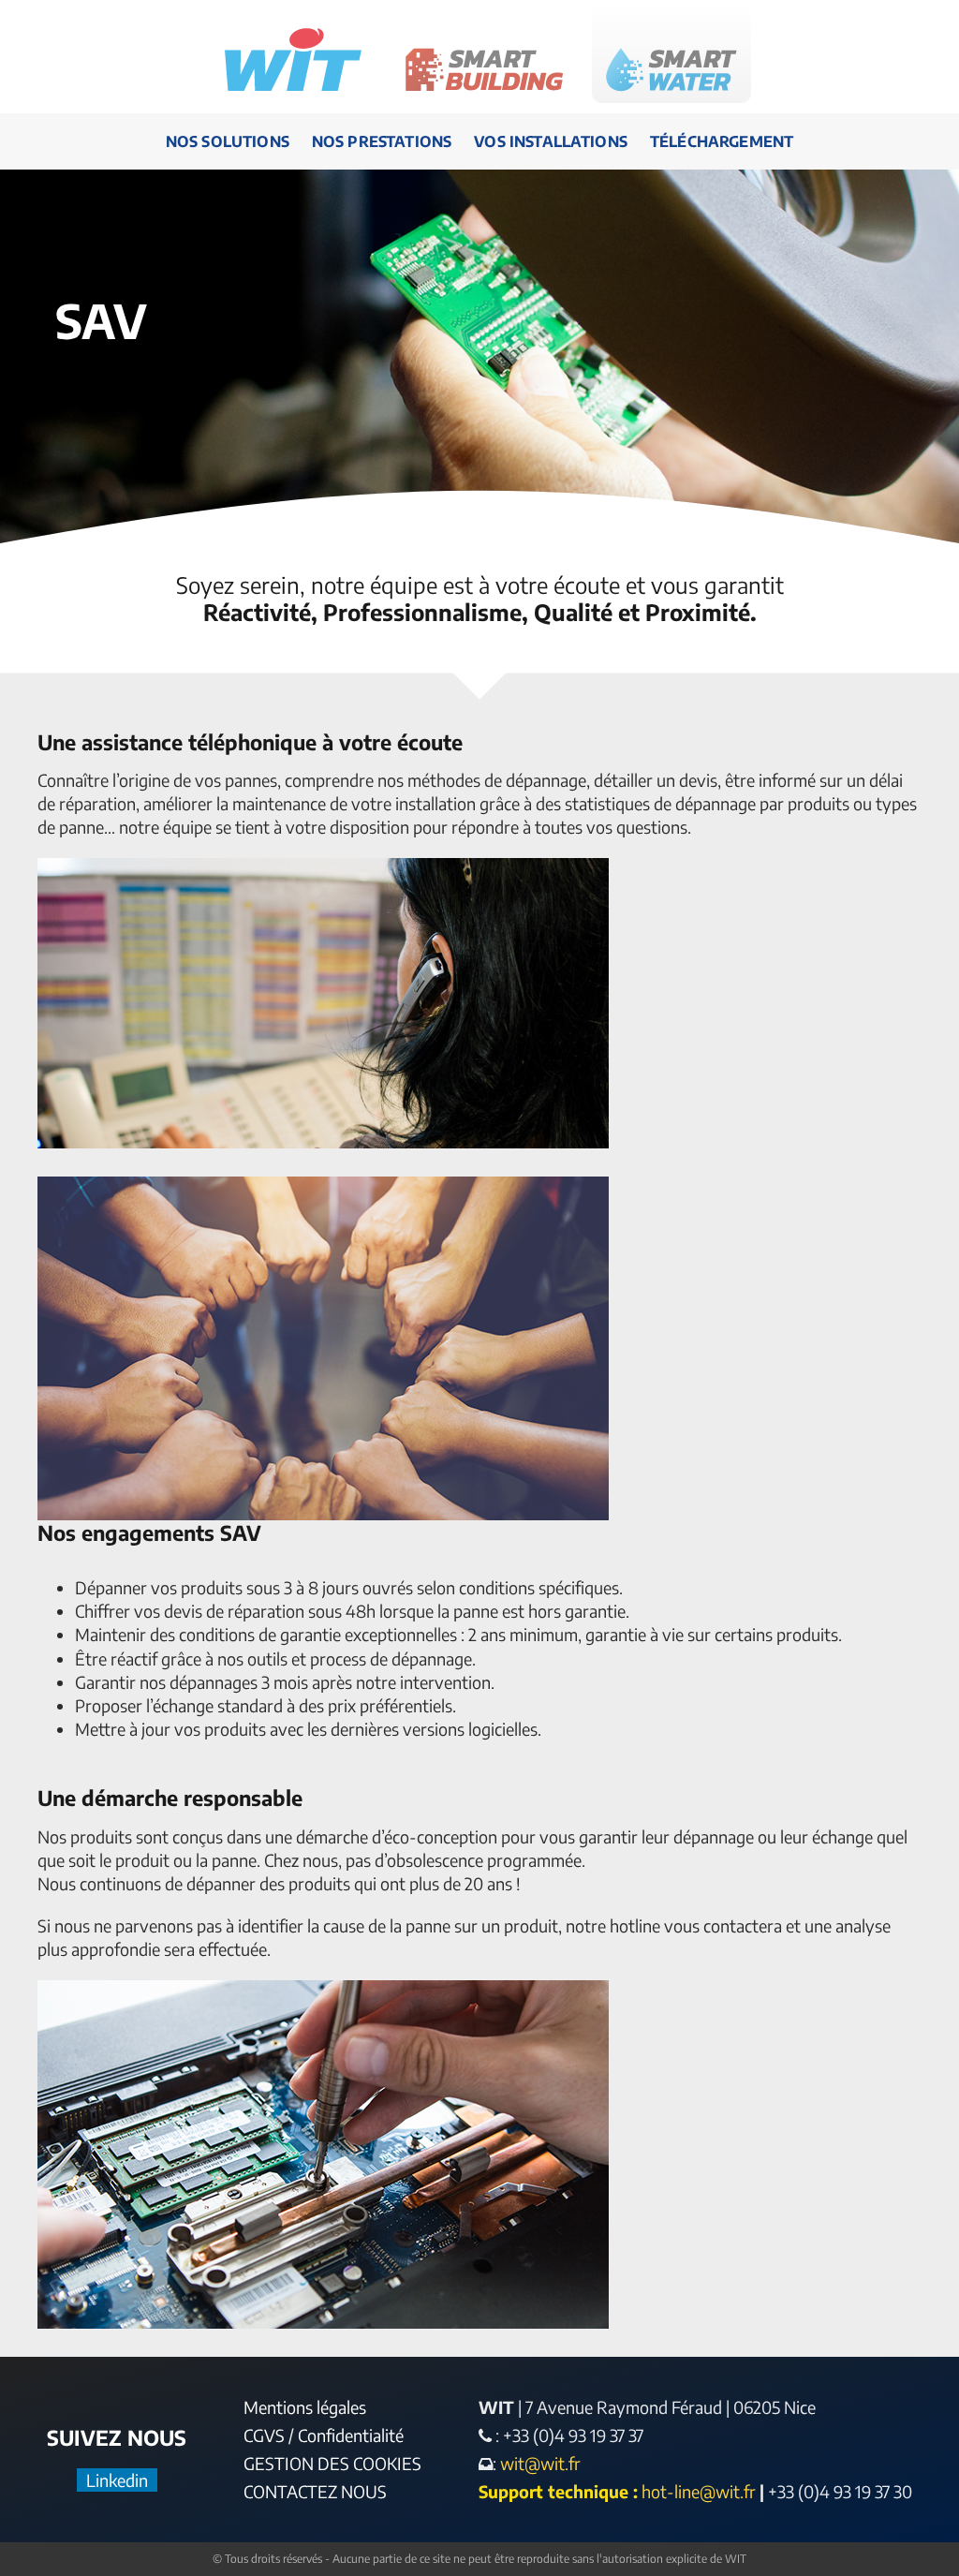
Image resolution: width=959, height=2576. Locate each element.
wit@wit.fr (539, 2463)
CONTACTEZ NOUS (315, 2491)
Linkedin (117, 2480)
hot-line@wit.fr (699, 2491)
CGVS (264, 2435)
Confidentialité (351, 2435)
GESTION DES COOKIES (332, 2463)
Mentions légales (305, 2407)
